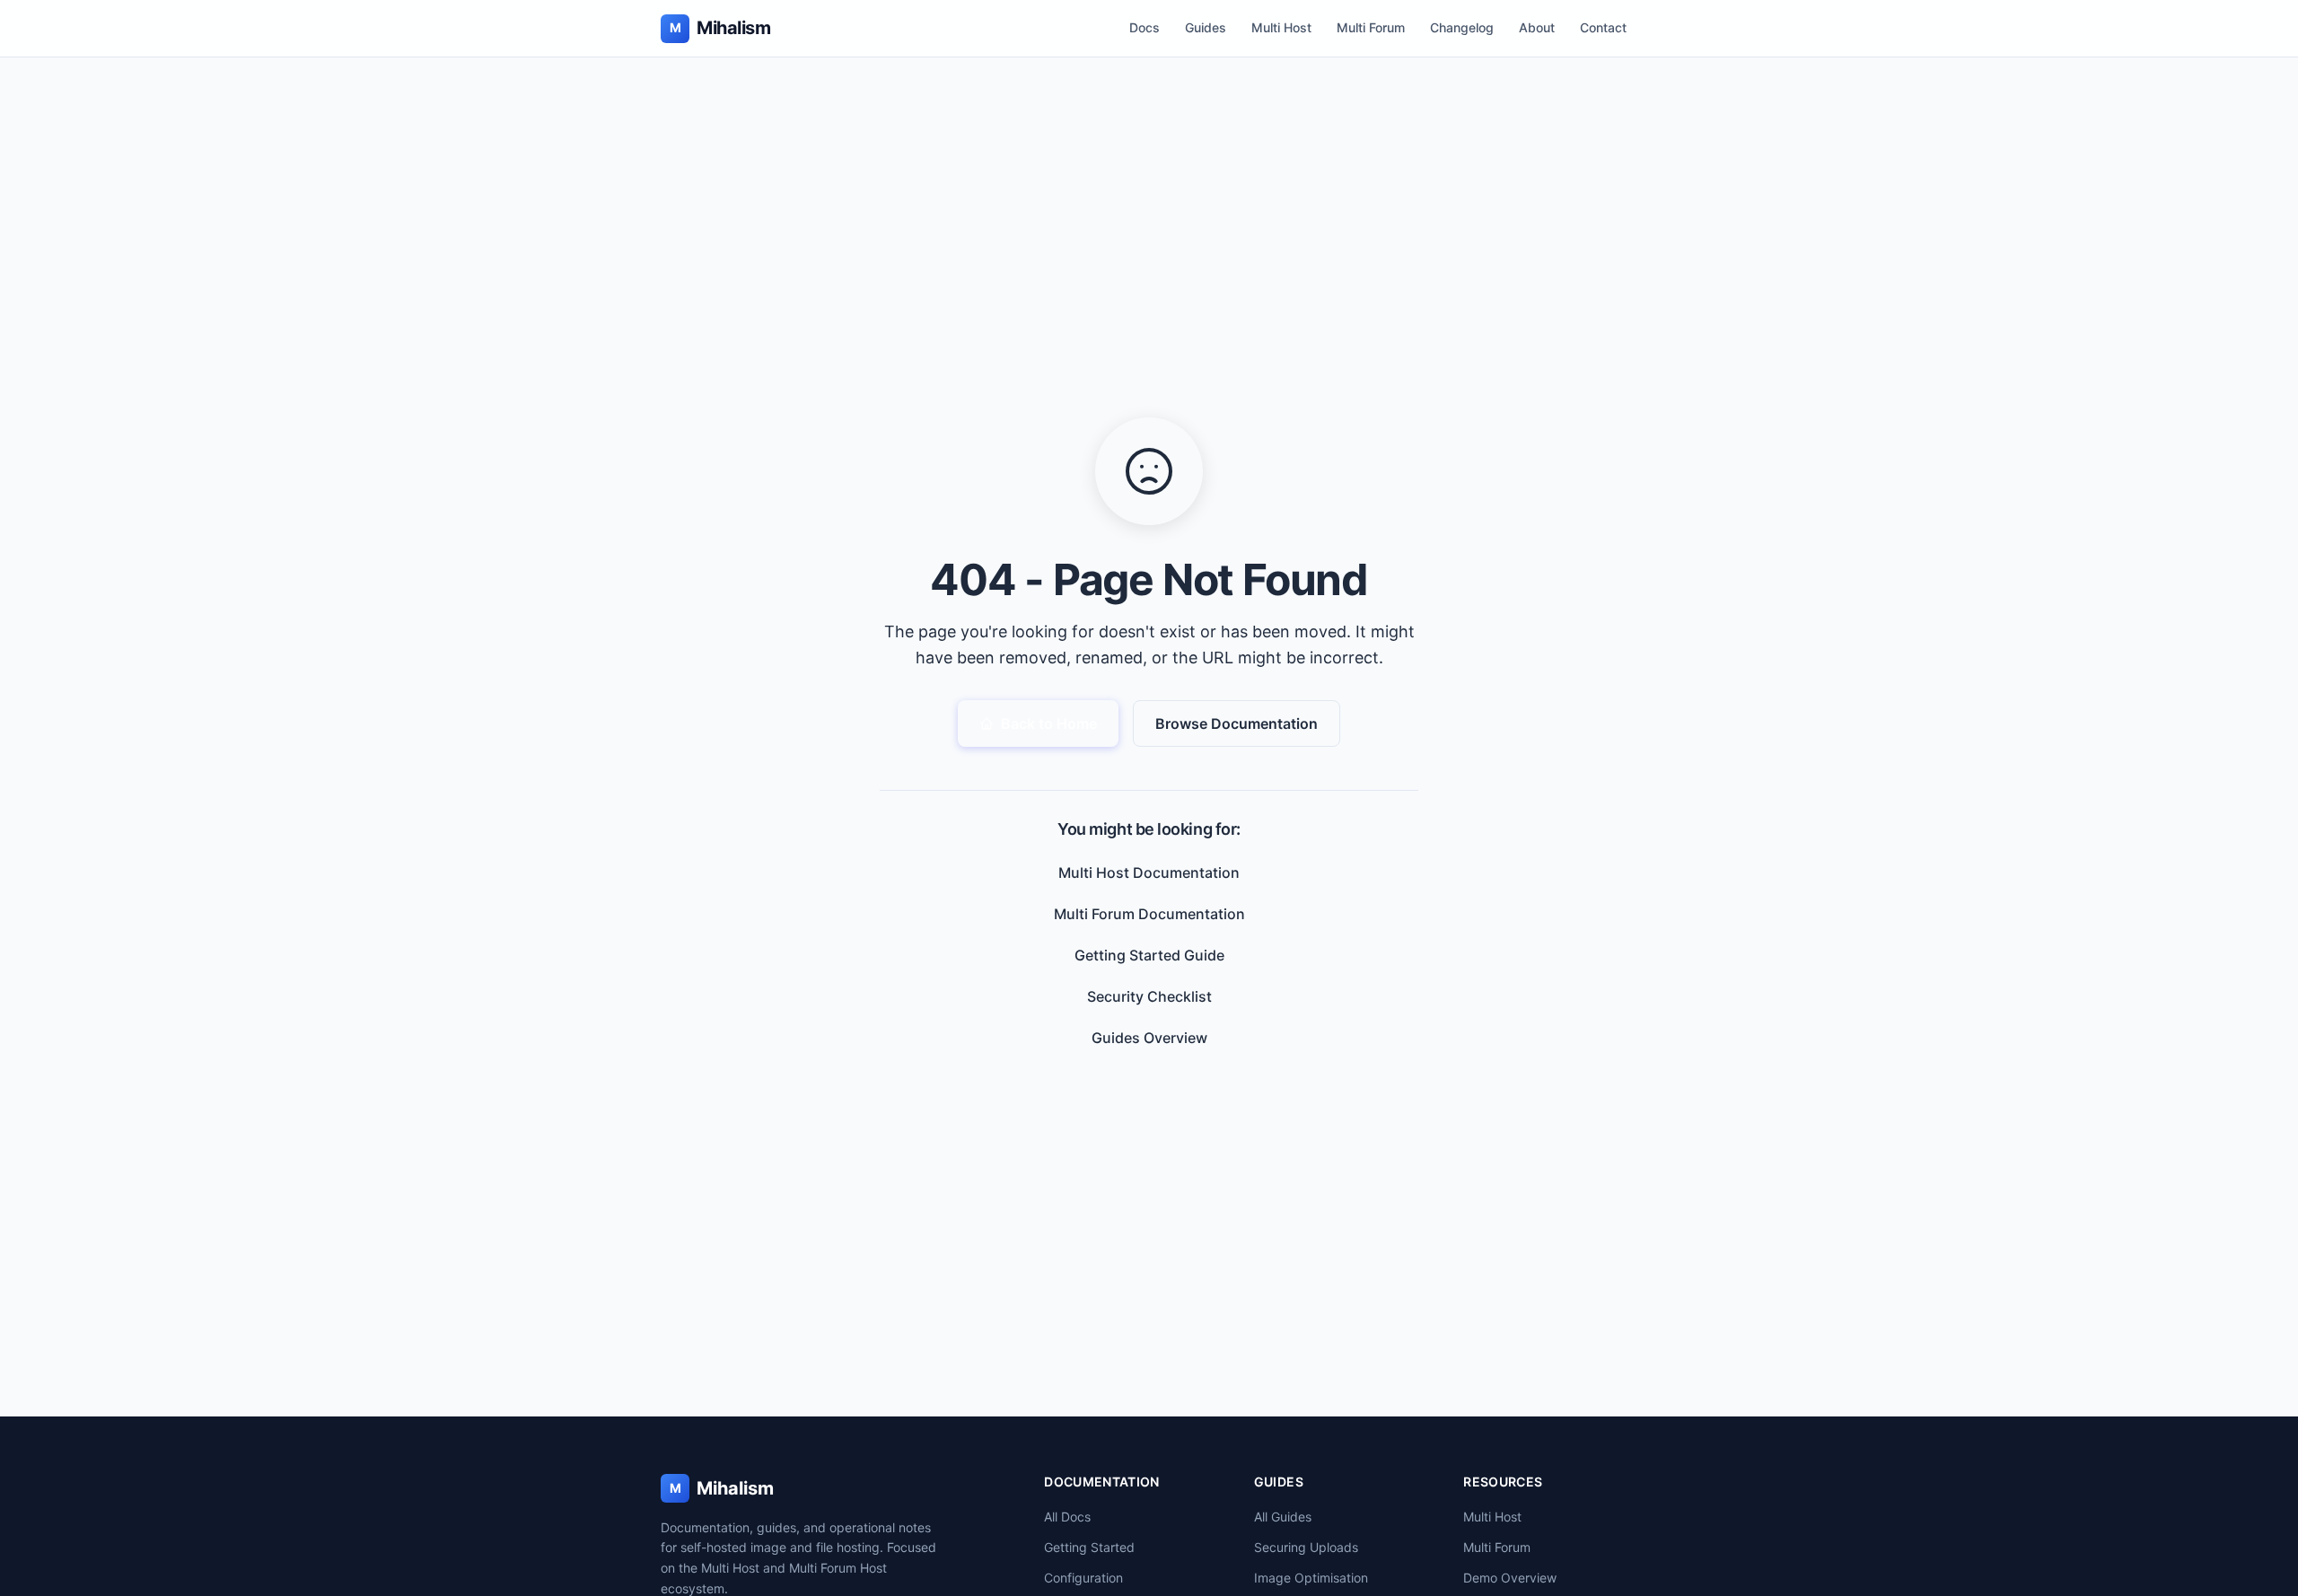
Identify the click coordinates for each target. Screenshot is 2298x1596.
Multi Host (1281, 27)
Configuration (1083, 1578)
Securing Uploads (1306, 1547)
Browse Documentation (1237, 723)
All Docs (1067, 1517)
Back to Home (1049, 723)
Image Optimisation (1311, 1578)
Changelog (1462, 27)
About (1537, 27)
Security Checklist (1149, 996)
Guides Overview (1149, 1038)
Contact (1603, 27)
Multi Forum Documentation (1149, 914)
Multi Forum (1371, 27)
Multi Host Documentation (1149, 873)
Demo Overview (1510, 1578)
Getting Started (1089, 1547)
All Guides (1283, 1517)
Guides (1206, 27)
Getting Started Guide (1149, 955)
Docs (1145, 27)
